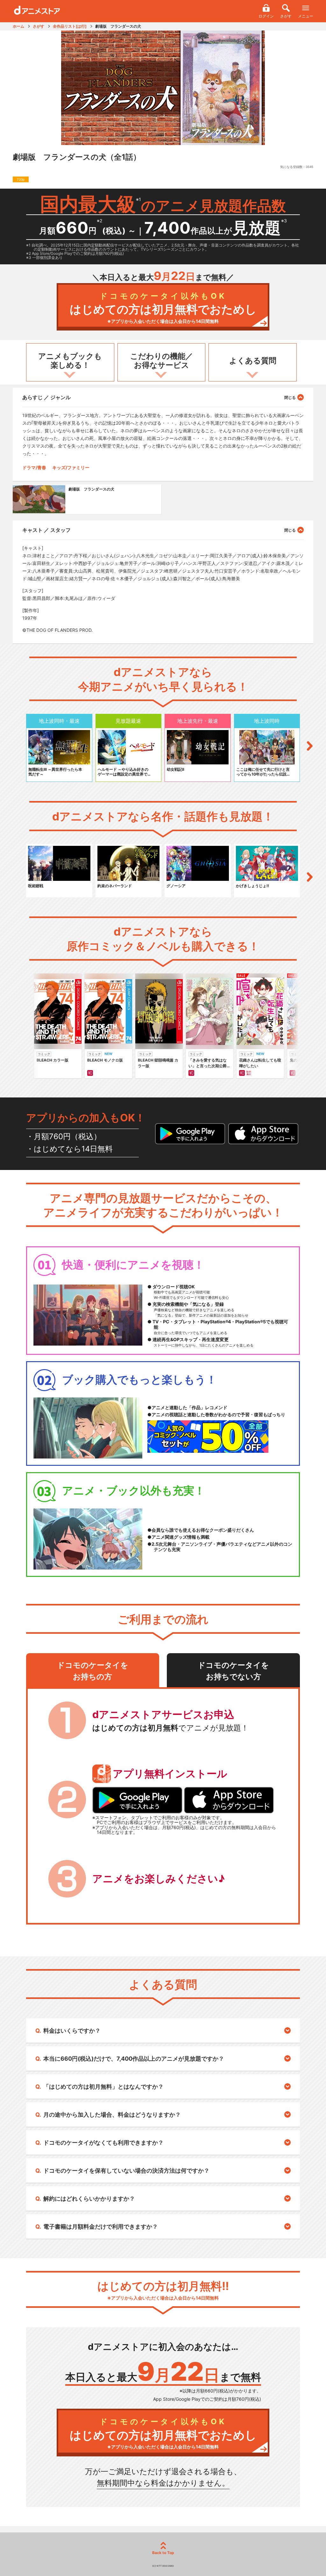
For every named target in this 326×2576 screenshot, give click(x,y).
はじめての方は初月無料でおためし (163, 308)
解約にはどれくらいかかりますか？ (89, 2199)
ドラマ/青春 (34, 467)
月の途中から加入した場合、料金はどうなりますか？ (112, 2115)
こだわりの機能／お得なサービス (162, 361)
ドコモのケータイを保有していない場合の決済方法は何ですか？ (126, 2171)
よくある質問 (253, 361)
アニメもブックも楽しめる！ (70, 361)
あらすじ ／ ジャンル (46, 397)
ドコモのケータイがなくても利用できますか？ (103, 2143)
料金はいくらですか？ (72, 2031)
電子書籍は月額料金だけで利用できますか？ (101, 2227)
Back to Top (163, 2553)
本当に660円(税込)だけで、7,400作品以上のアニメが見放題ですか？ (134, 2059)
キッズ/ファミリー (71, 467)
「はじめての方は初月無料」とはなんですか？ (103, 2087)
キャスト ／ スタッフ (46, 530)
